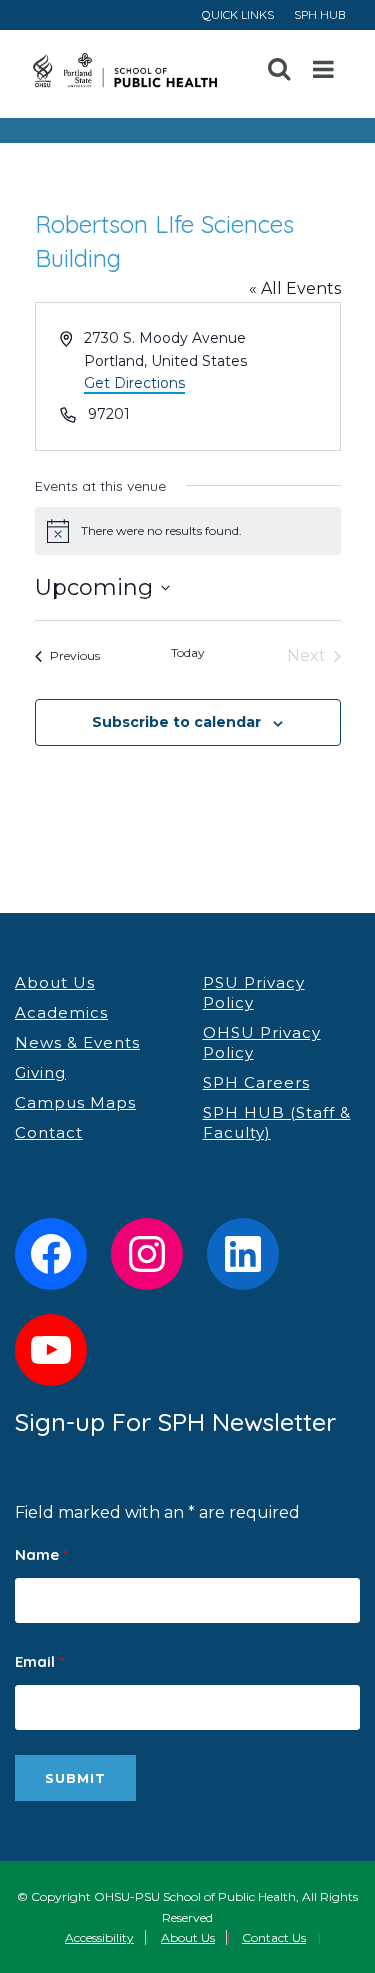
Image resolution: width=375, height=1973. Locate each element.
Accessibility (99, 1937)
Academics (61, 1012)
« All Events (295, 288)
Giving (40, 1072)
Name (41, 1554)
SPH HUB (319, 14)
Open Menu (324, 70)
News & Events (77, 1042)
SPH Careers (256, 1082)
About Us (55, 982)
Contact (49, 1132)
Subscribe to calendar (176, 722)
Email (39, 1661)
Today (188, 652)
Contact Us (274, 1937)
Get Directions (134, 383)
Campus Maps (75, 1102)
